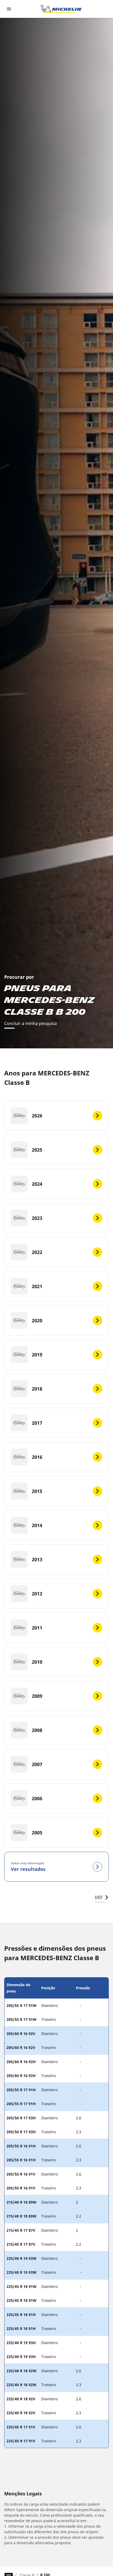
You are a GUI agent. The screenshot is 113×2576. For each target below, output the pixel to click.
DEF (99, 1897)
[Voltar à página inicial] (61, 9)
